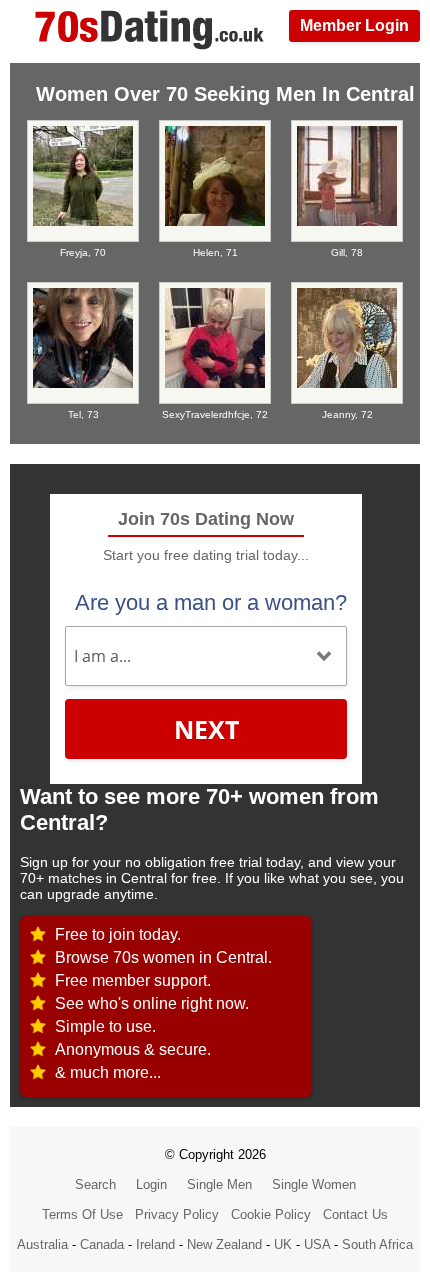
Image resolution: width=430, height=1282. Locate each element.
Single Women (314, 1184)
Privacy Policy (177, 1214)
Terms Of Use (82, 1214)
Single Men (219, 1184)
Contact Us (355, 1214)
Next (206, 729)
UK (283, 1244)
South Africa (377, 1244)
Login (151, 1184)
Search (95, 1184)
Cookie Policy (271, 1214)
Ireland (155, 1244)
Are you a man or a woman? (211, 602)
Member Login (354, 25)
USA (317, 1244)
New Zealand (224, 1244)
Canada (102, 1244)
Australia (42, 1244)
